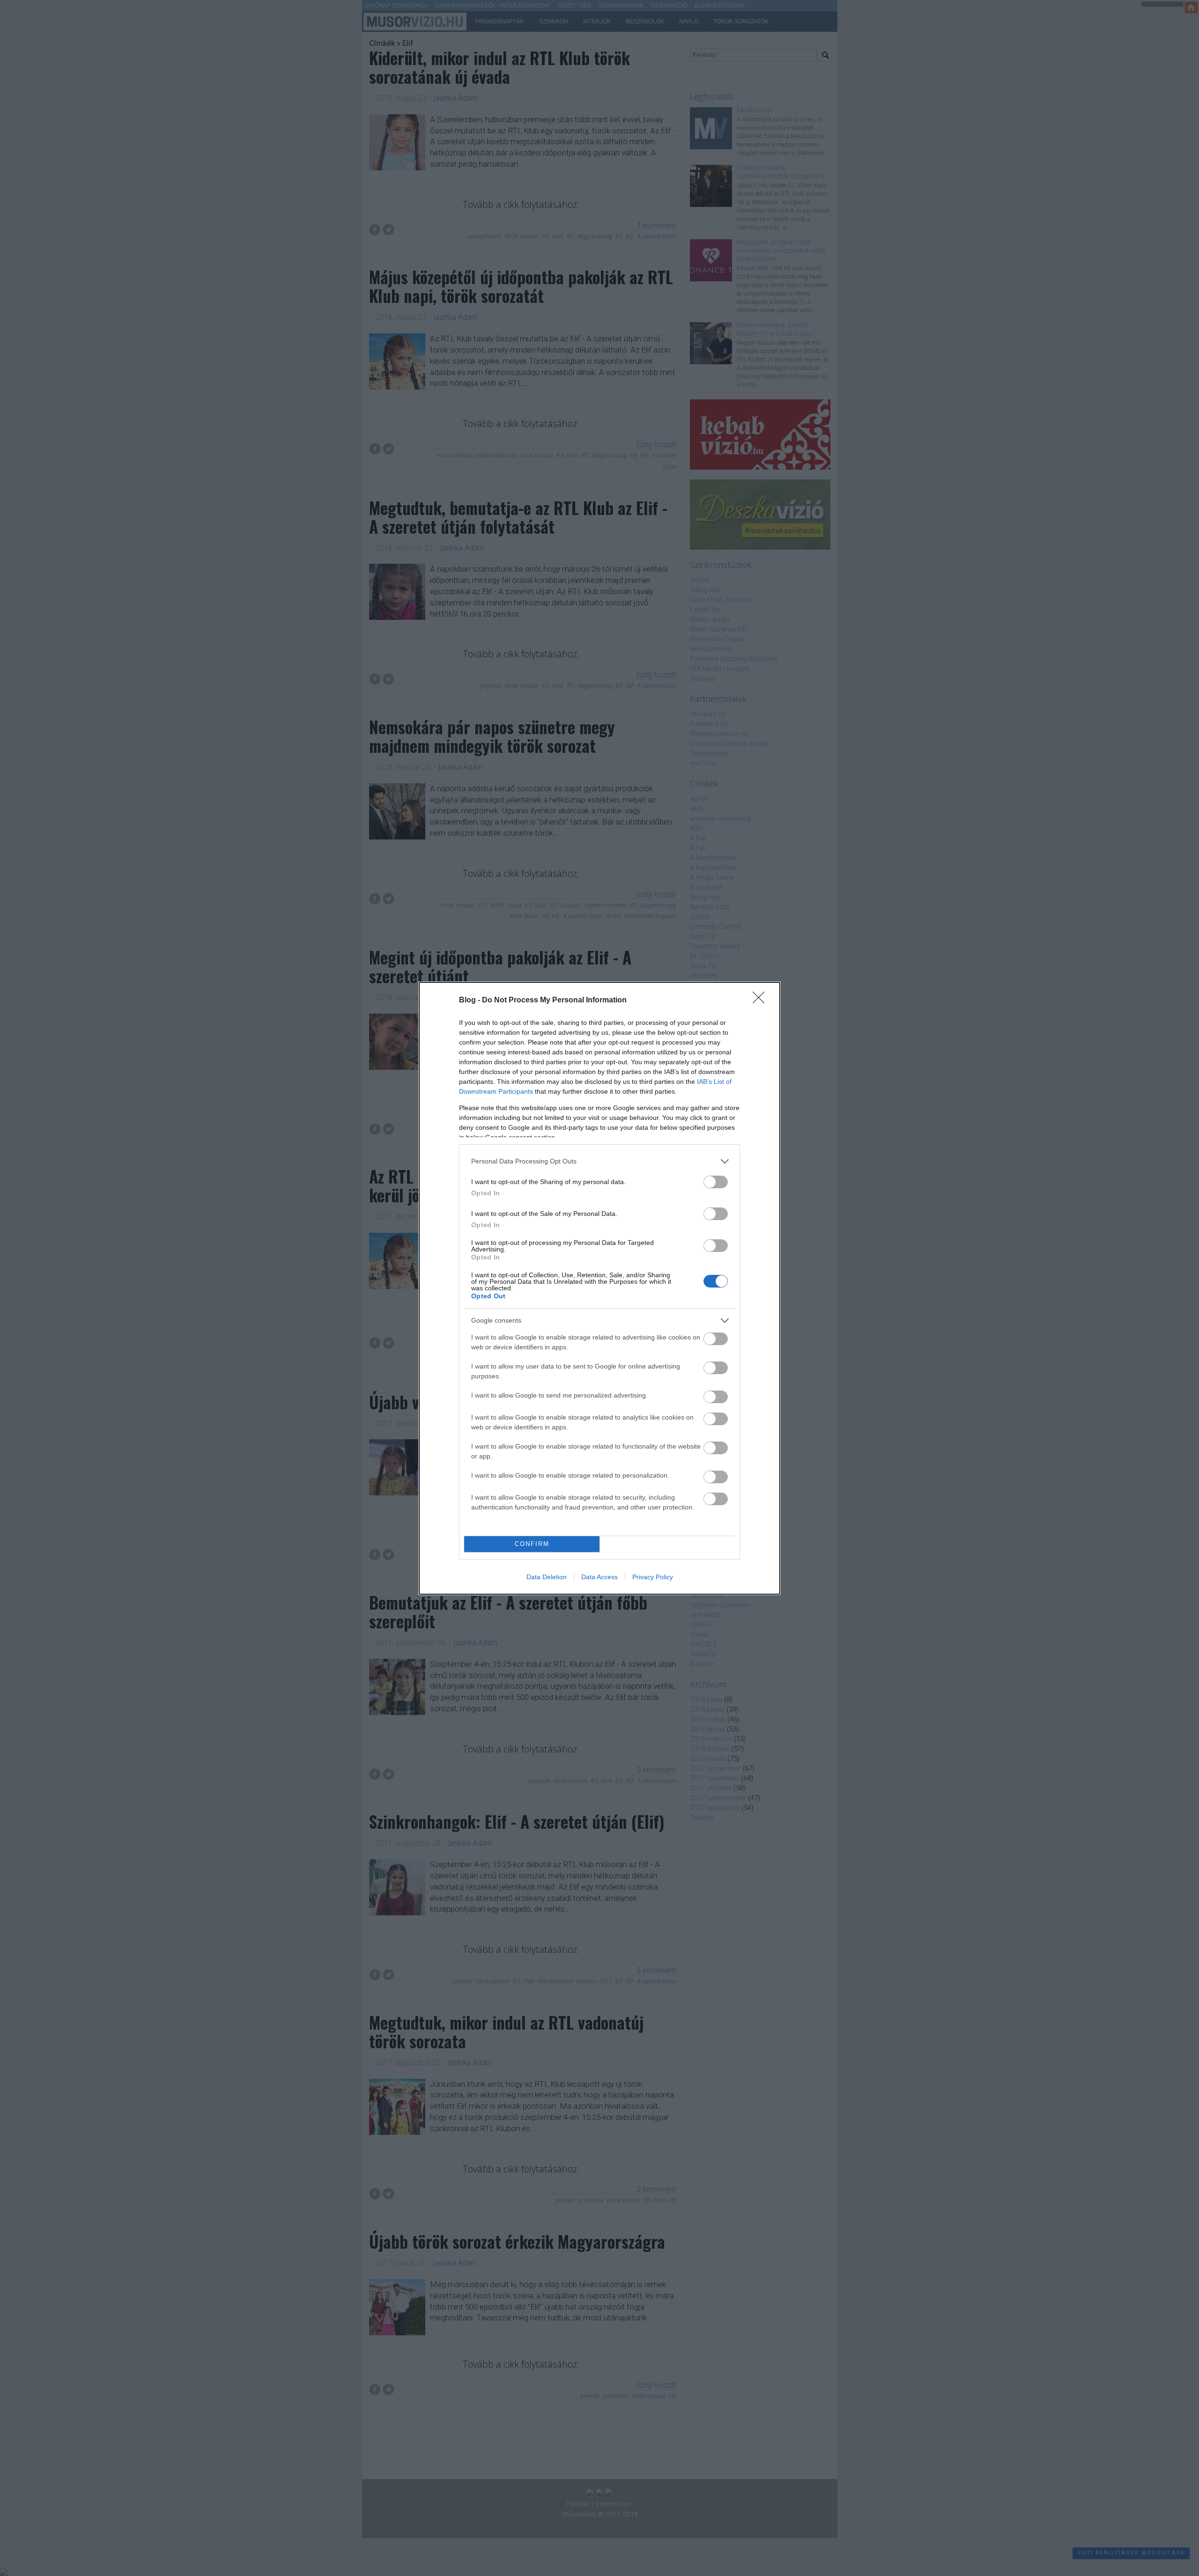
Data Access (599, 1577)
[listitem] (599, 1161)
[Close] (762, 1001)
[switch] (716, 1182)
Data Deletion (547, 1577)
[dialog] (599, 1288)
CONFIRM (532, 1544)
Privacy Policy (653, 1577)
